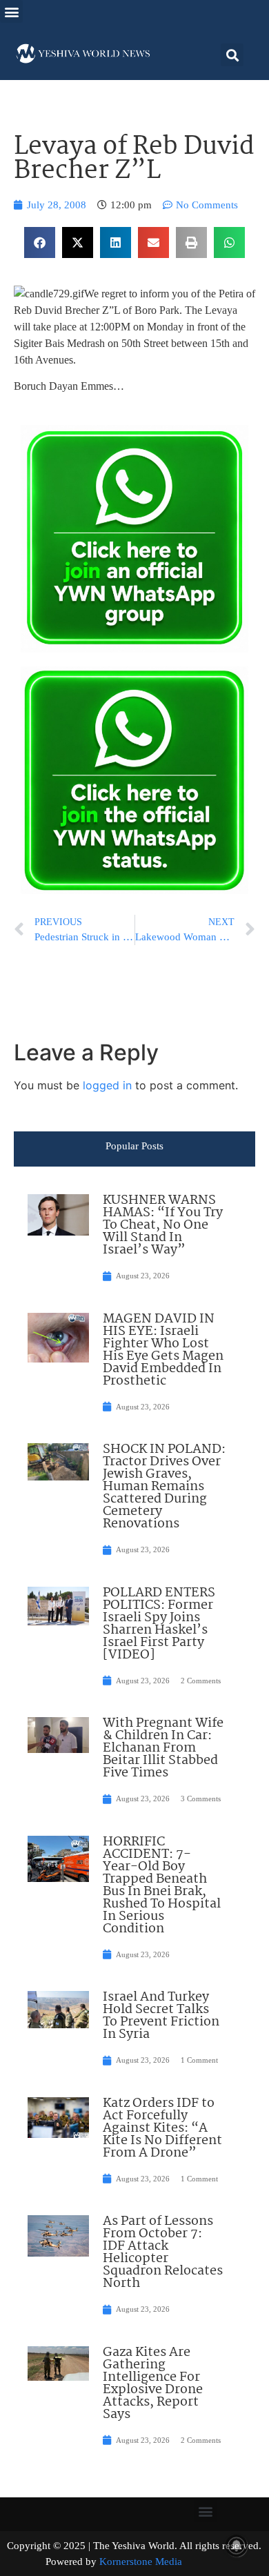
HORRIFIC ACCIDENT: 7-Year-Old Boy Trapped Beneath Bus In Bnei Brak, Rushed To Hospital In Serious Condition (162, 1885)
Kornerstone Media (141, 2562)
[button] (11, 11)
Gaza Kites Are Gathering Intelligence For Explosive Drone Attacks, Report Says (153, 2384)
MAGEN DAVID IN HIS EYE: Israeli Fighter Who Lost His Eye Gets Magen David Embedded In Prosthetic (163, 1350)
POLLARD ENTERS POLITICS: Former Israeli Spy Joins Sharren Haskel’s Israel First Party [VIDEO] (159, 1624)
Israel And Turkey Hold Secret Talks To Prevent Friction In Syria (161, 2016)
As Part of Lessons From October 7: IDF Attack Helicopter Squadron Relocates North (163, 2252)
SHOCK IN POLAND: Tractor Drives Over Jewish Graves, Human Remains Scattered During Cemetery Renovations (164, 1487)
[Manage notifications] (237, 2546)
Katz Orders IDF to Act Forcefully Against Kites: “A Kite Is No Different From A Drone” (162, 2128)
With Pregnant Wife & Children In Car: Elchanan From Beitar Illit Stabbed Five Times (163, 1748)
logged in (107, 1085)
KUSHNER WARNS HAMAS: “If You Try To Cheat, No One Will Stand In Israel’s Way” (163, 1225)
